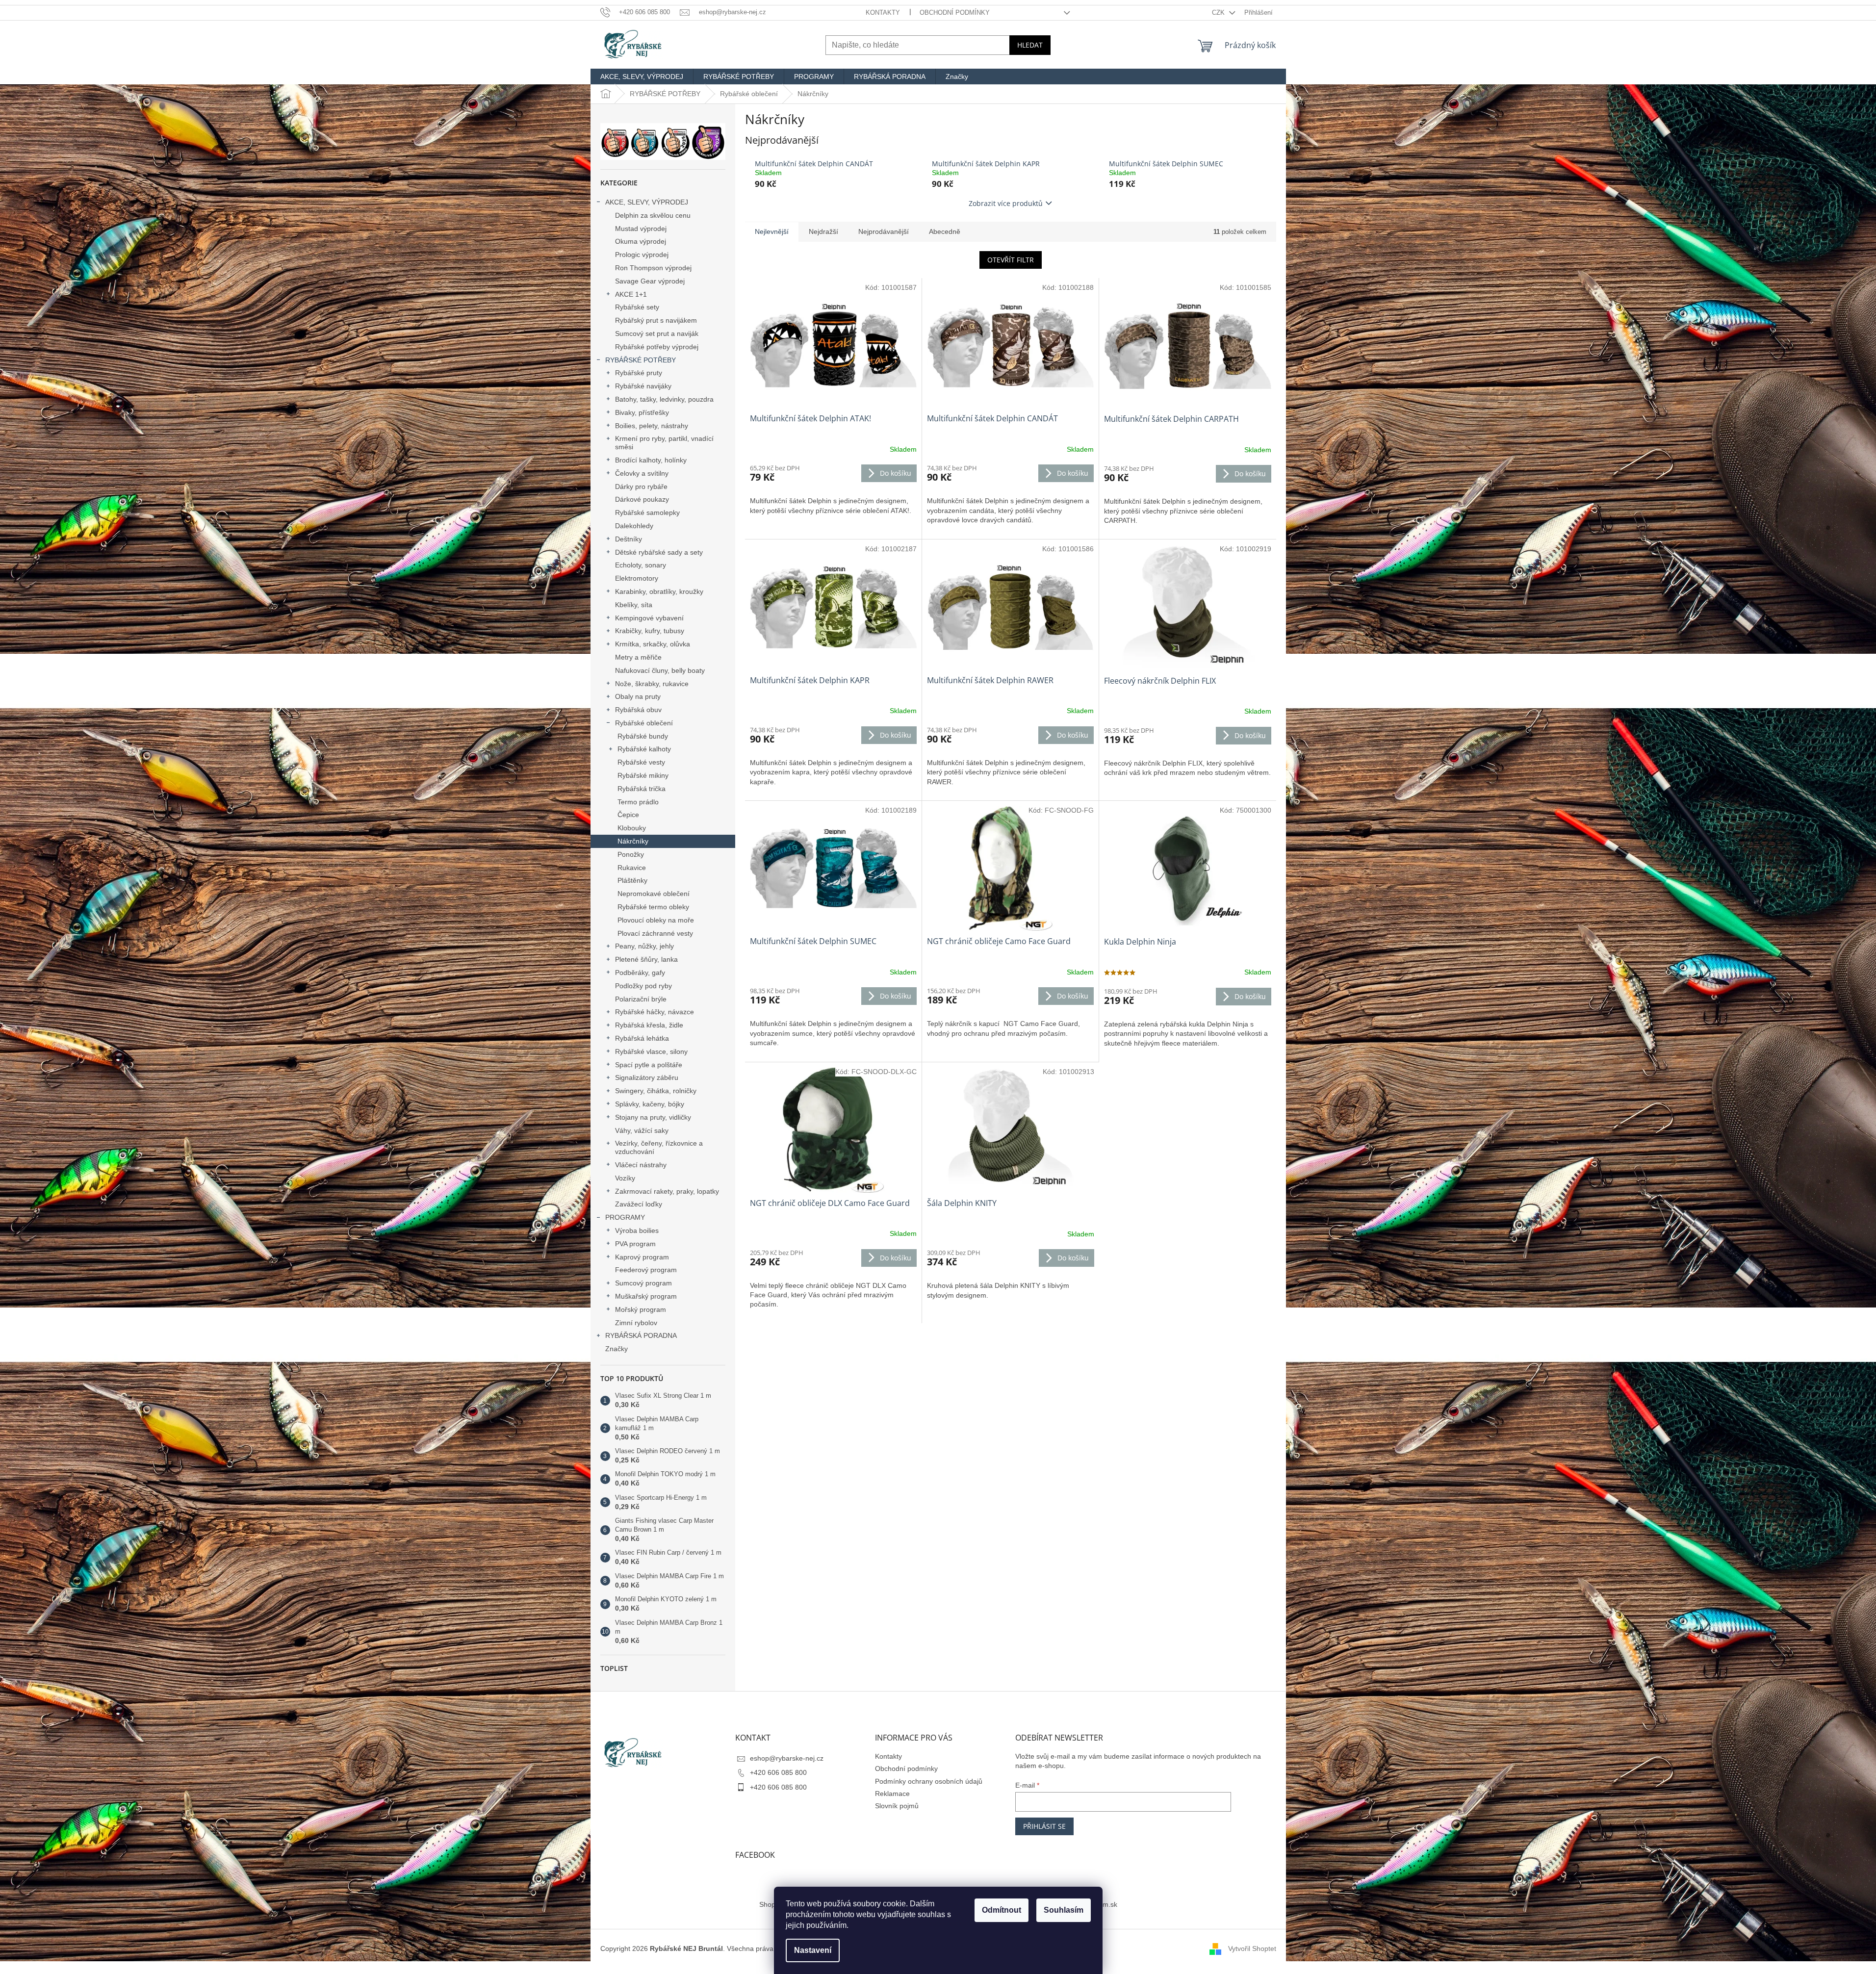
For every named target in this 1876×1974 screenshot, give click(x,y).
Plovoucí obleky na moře (656, 920)
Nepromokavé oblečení (654, 894)
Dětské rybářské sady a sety (659, 552)
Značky (617, 1349)
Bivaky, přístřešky (642, 412)
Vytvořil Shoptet (1252, 1948)
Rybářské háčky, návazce (655, 1012)
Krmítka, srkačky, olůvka (653, 644)
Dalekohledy (634, 526)
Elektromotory (637, 578)
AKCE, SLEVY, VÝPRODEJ (647, 202)
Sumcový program (643, 1283)
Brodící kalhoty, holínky (651, 460)
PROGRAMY (625, 1217)
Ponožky (631, 854)
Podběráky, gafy (640, 973)
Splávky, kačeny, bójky (650, 1104)
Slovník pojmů (897, 1806)
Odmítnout (1002, 1910)
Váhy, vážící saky (642, 1130)
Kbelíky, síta (634, 605)
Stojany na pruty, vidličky (653, 1117)
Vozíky (625, 1178)
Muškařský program (646, 1296)
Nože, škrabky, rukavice (652, 684)
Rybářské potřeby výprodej (657, 347)
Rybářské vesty (641, 762)
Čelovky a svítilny (642, 473)
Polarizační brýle (641, 999)
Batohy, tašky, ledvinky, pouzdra (664, 399)
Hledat (1030, 45)
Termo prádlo (638, 802)
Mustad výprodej (641, 229)
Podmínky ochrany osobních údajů (929, 1781)
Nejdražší (823, 231)
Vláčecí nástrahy (641, 1165)
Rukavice (632, 868)
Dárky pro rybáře (641, 487)
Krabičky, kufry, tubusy (650, 631)
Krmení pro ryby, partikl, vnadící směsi (664, 443)
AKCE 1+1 (631, 294)
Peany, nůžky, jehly (644, 946)
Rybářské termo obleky (653, 907)
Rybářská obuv (638, 710)
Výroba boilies (637, 1231)
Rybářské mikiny (643, 775)
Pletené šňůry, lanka (646, 959)
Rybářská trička (642, 789)
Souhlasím (1064, 1910)
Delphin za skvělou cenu (653, 215)
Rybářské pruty (639, 373)
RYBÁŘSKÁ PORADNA (641, 1335)
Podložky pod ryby (643, 986)
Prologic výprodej (642, 255)
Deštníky (629, 539)
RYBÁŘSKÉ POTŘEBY (641, 360)
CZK (1219, 13)
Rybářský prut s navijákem (656, 320)
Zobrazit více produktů (1006, 203)
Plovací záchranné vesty (655, 933)
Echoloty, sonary (641, 565)
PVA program (635, 1244)
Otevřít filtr (1011, 260)
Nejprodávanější (884, 231)
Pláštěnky (632, 880)
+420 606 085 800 (778, 1772)
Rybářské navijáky (643, 386)
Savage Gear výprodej (650, 281)
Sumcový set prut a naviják (657, 333)
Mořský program (641, 1309)
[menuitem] (642, 77)
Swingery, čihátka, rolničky (656, 1091)
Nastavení (813, 1950)
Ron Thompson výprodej (653, 268)
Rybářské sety (637, 307)
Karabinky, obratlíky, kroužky (659, 591)
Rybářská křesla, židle (649, 1025)
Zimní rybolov (636, 1323)
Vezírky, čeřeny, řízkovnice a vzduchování (659, 1147)
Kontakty (883, 13)
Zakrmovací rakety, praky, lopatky (667, 1191)
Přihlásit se (1044, 1826)
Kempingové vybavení (649, 618)
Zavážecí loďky (639, 1204)
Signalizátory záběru (647, 1077)
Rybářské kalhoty (644, 749)
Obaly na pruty (638, 696)
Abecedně (945, 231)
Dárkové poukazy (642, 499)
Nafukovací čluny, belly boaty (660, 670)
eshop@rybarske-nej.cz (787, 1758)
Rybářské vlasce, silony (651, 1051)
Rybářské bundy (643, 736)
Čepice (628, 815)
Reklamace (892, 1794)
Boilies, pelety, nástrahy (652, 426)
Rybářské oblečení (644, 723)
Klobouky (632, 828)
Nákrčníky (633, 841)
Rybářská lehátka (642, 1038)
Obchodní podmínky (955, 13)
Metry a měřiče (638, 657)
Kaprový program (642, 1257)
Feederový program (646, 1270)
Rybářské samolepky (647, 513)
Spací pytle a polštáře (649, 1065)
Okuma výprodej (641, 241)
